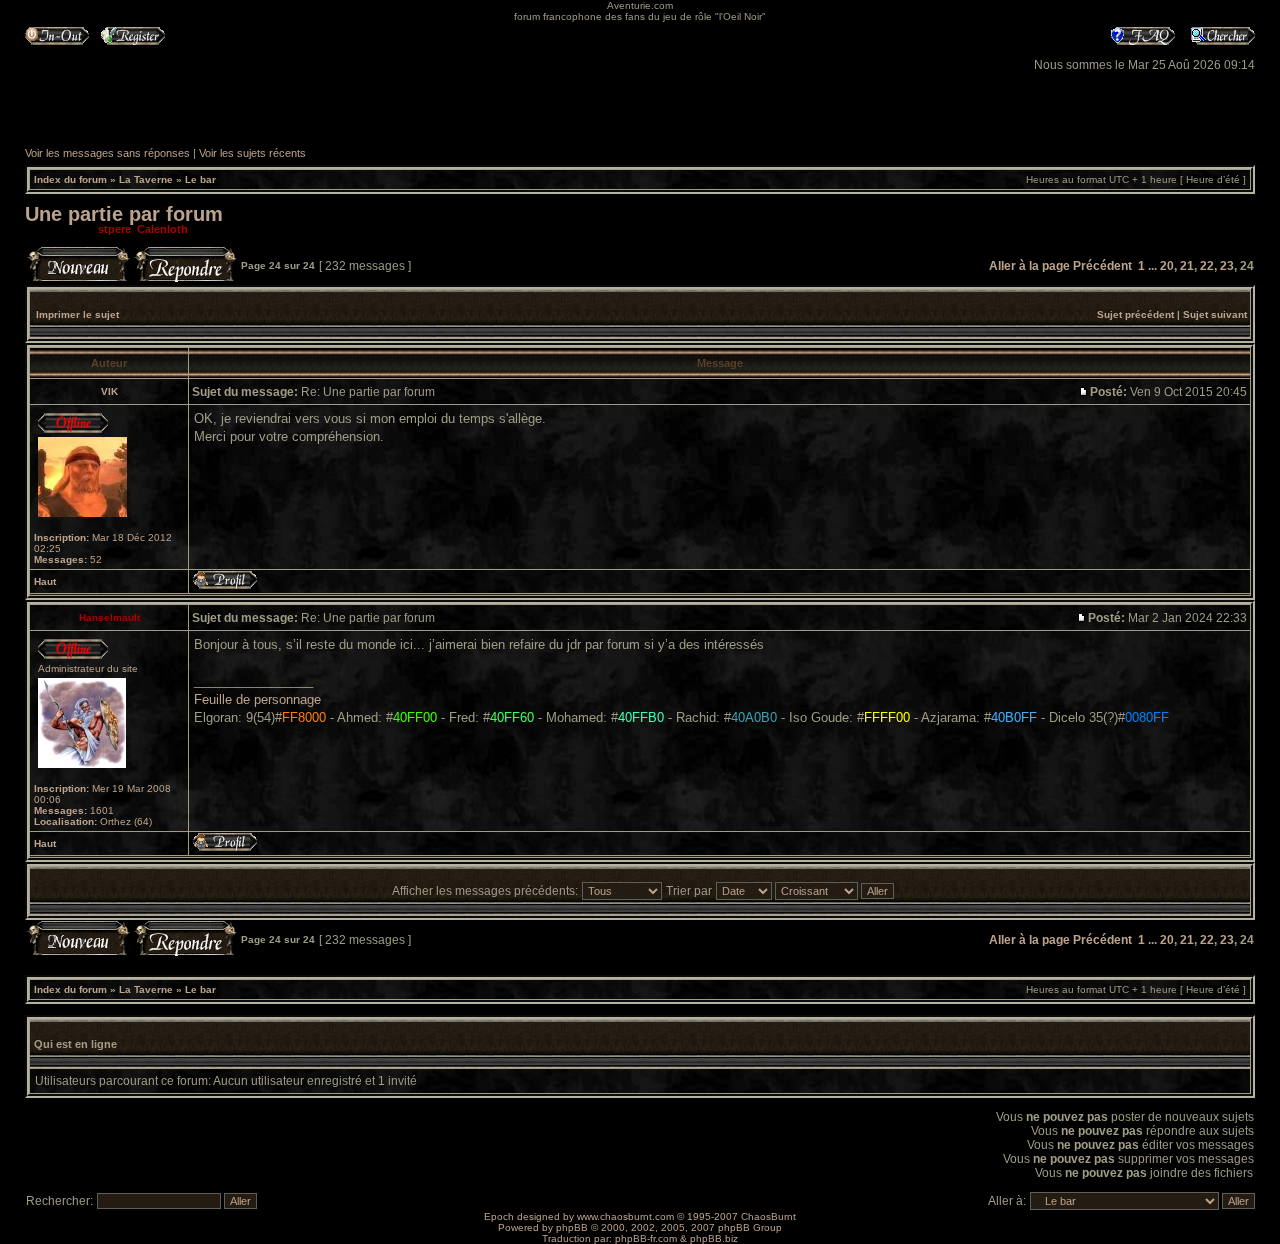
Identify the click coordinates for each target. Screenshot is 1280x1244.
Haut (45, 581)
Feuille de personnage (257, 699)
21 (1187, 266)
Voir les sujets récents (252, 153)
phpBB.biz (714, 1238)
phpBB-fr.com (646, 1238)
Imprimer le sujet (77, 314)
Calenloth (162, 229)
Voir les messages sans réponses (107, 153)
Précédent (1102, 266)
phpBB (572, 1227)
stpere (114, 229)
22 (1207, 266)
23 (1227, 266)
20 (1167, 266)
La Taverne (146, 179)
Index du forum (70, 179)
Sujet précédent (1135, 314)
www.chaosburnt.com (625, 1216)
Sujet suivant (1215, 314)
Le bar (200, 179)
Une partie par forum (124, 214)
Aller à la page (1029, 266)
